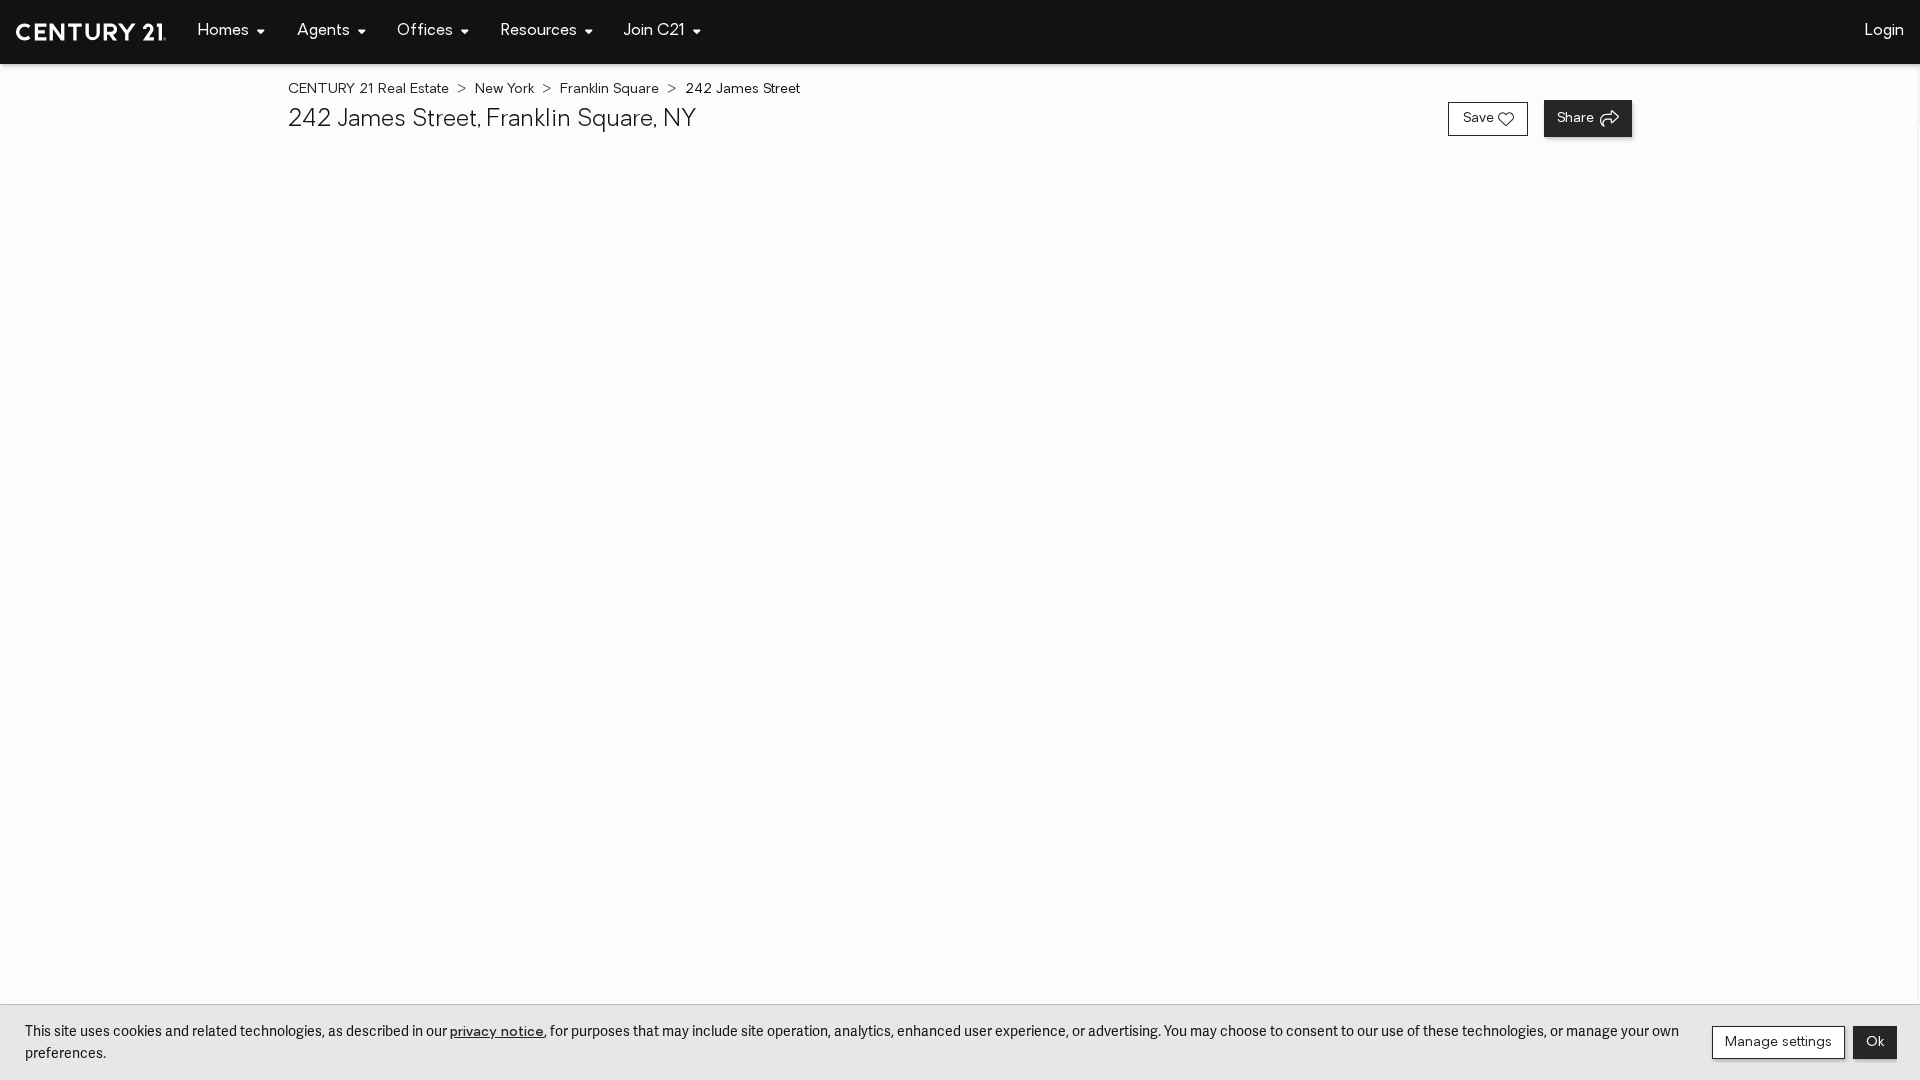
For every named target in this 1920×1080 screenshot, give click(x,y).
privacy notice (497, 1032)
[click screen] (960, 572)
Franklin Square (609, 89)
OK (1875, 1042)
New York (504, 89)
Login (1884, 31)
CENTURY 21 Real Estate (368, 89)
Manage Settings (1778, 1042)
